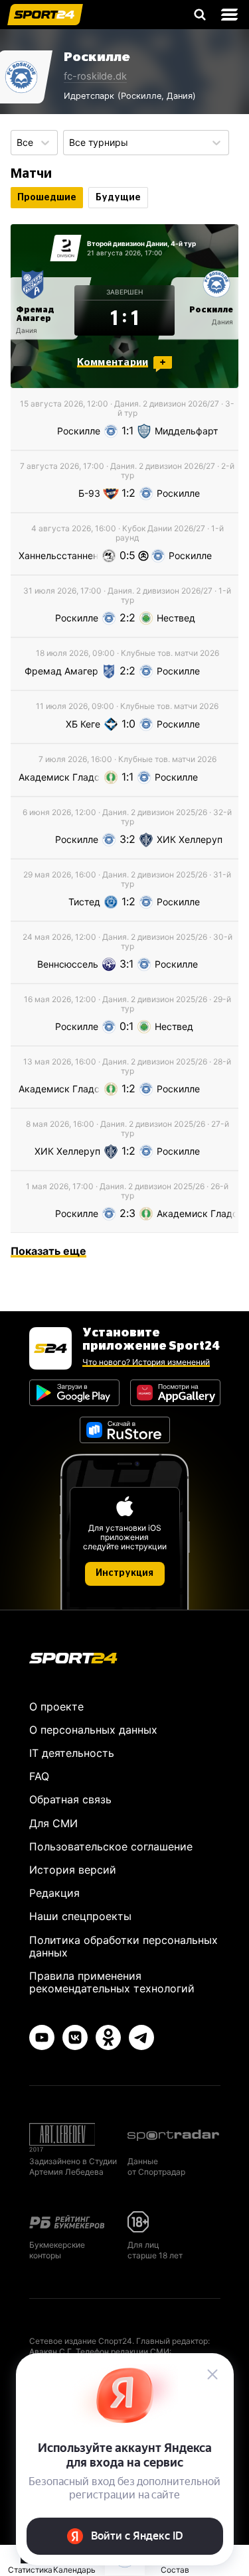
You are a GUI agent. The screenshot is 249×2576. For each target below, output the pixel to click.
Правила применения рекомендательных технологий (112, 1982)
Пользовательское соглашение (111, 1846)
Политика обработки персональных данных (124, 1946)
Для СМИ (53, 1823)
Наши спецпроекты (80, 1916)
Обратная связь (70, 1799)
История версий (73, 1870)
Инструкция (124, 1573)
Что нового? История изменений (146, 1362)
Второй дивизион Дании (127, 243)
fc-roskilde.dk (95, 76)
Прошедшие (47, 198)
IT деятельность (72, 1753)
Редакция (54, 1893)
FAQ (39, 1776)
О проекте (56, 1707)
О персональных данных (93, 1730)
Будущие (118, 198)
